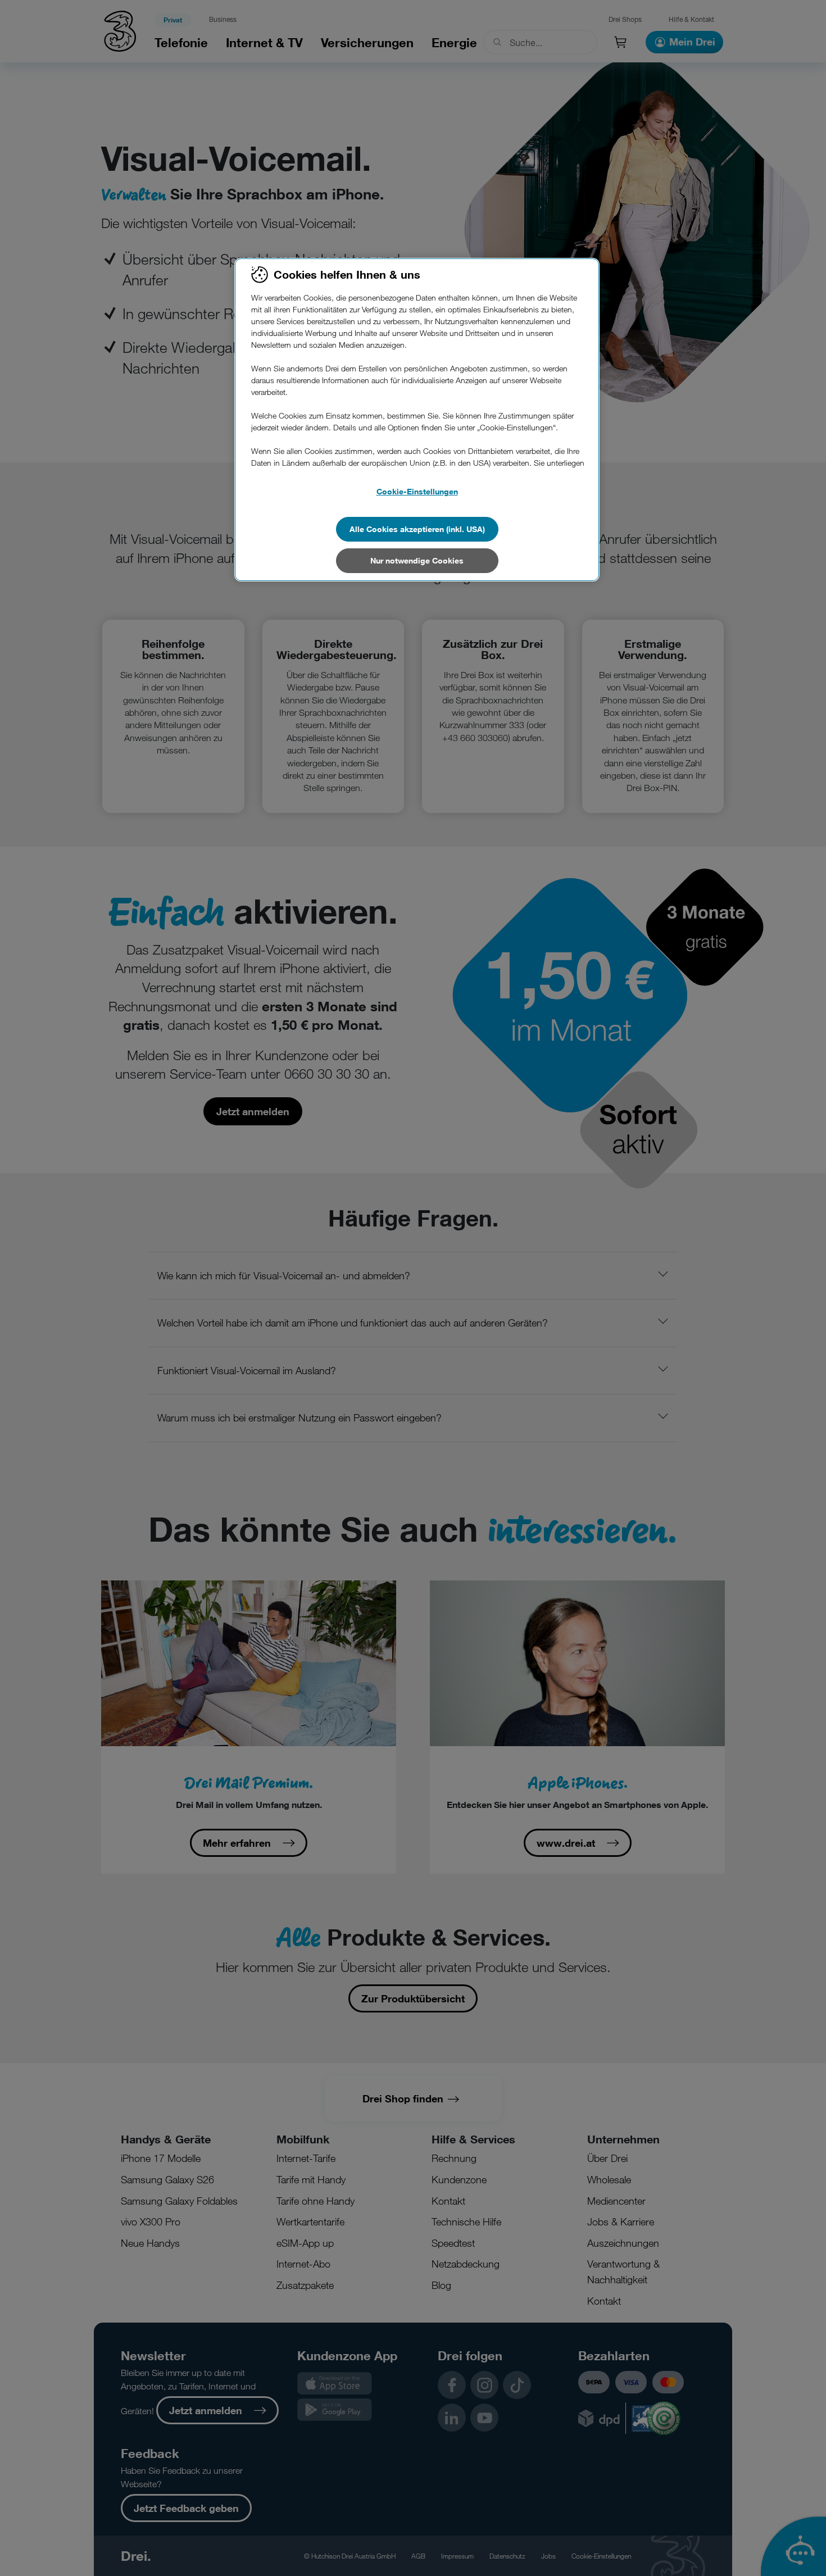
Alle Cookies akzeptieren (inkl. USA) (417, 529)
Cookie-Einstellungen (417, 491)
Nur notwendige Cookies (417, 560)
